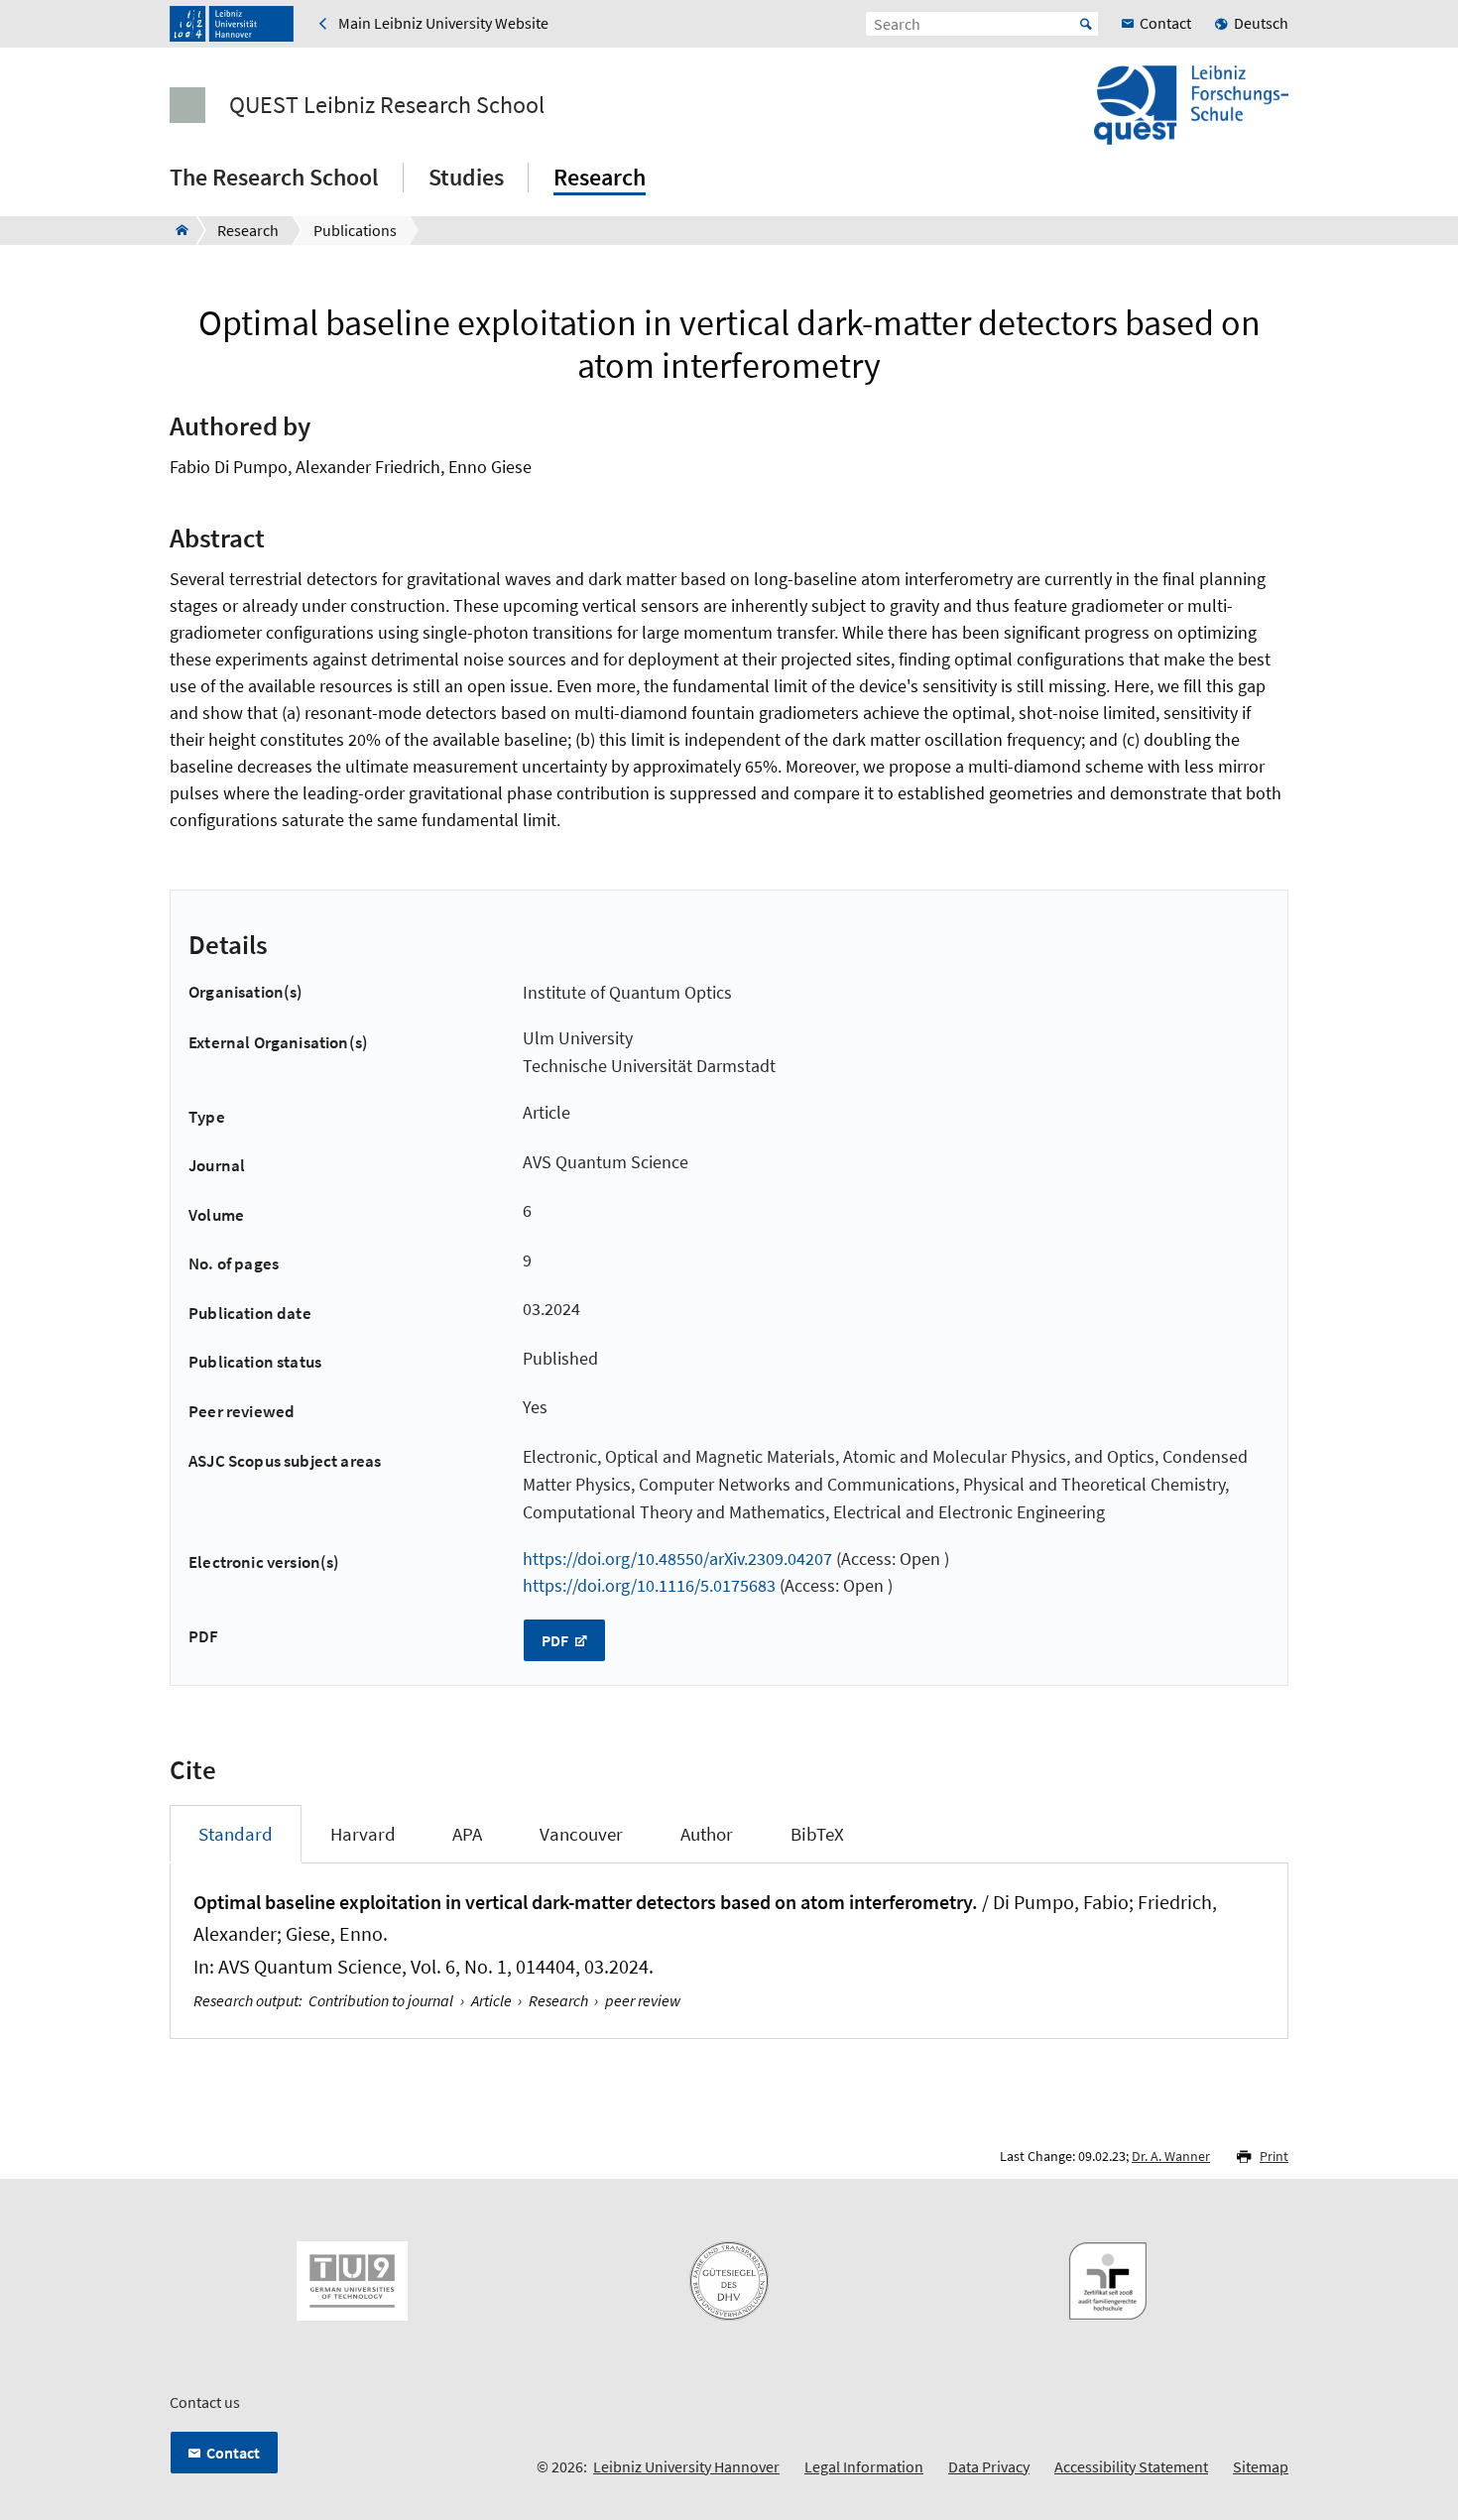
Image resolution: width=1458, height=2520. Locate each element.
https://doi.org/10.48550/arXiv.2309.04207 (677, 1559)
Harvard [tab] (363, 1834)
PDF (556, 1640)
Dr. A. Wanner (1171, 2156)
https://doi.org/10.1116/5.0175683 (649, 1585)
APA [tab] (467, 1834)
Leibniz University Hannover (686, 2466)
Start (1086, 24)
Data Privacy (989, 2466)
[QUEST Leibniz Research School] (176, 230)
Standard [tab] (236, 1834)
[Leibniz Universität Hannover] (232, 24)
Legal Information (864, 2466)
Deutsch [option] (1261, 23)
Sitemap (1261, 2466)
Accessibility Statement (1131, 2466)
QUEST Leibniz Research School (387, 105)
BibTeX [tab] (817, 1834)
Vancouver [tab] (581, 1834)
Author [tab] (707, 1834)
